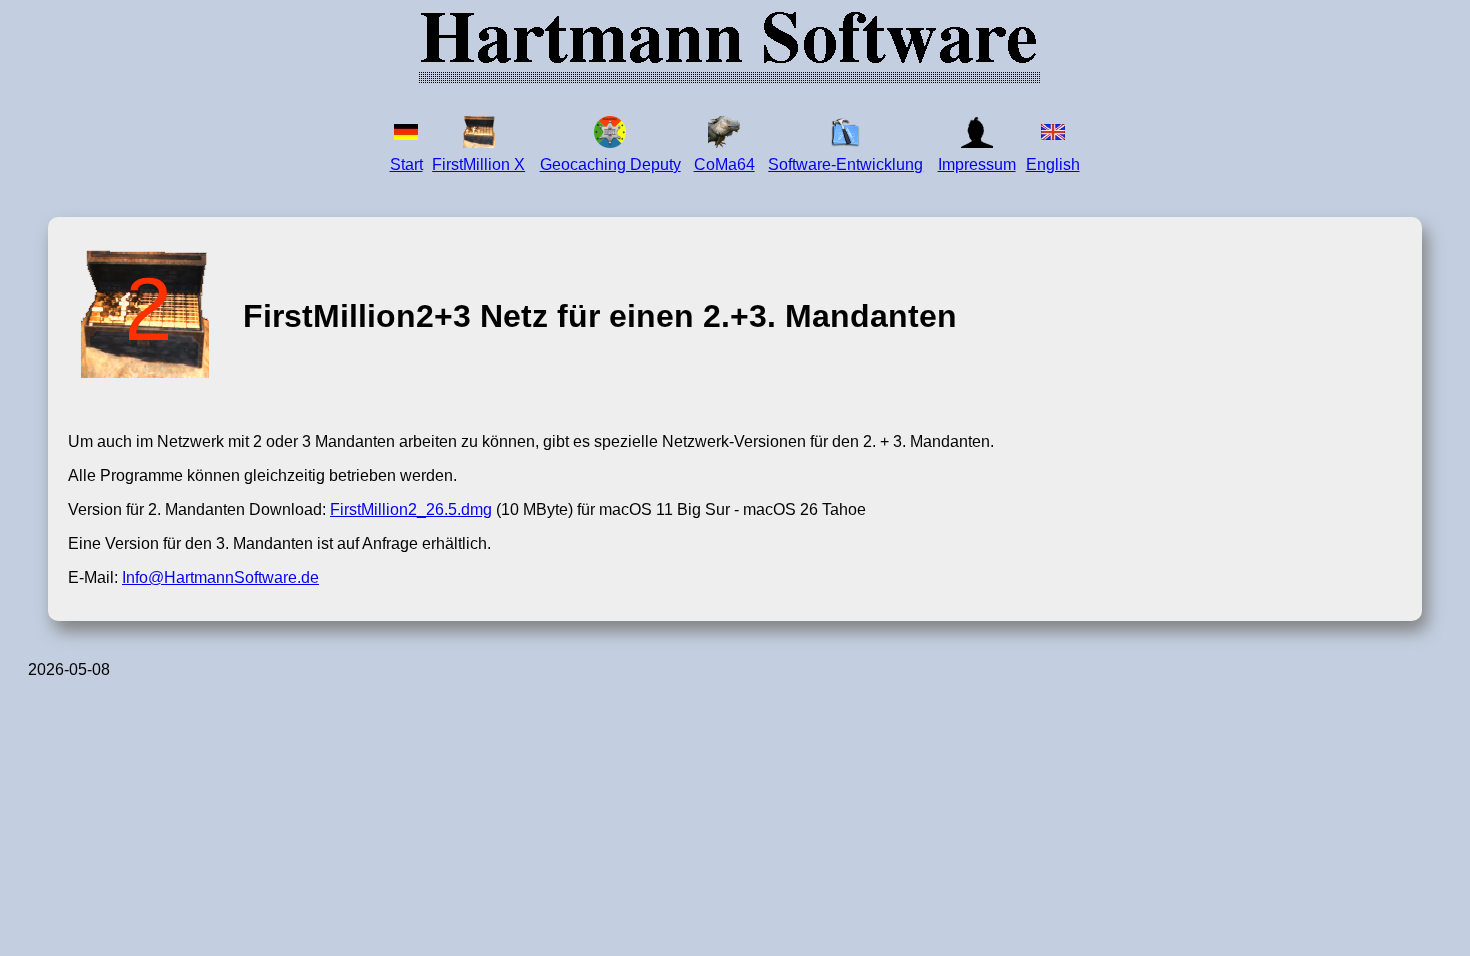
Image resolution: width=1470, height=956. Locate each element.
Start (406, 164)
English (1053, 164)
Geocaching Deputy (610, 164)
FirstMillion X (478, 164)
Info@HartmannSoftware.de (220, 577)
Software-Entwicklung (845, 164)
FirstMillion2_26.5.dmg (411, 509)
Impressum (977, 164)
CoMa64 (724, 164)
